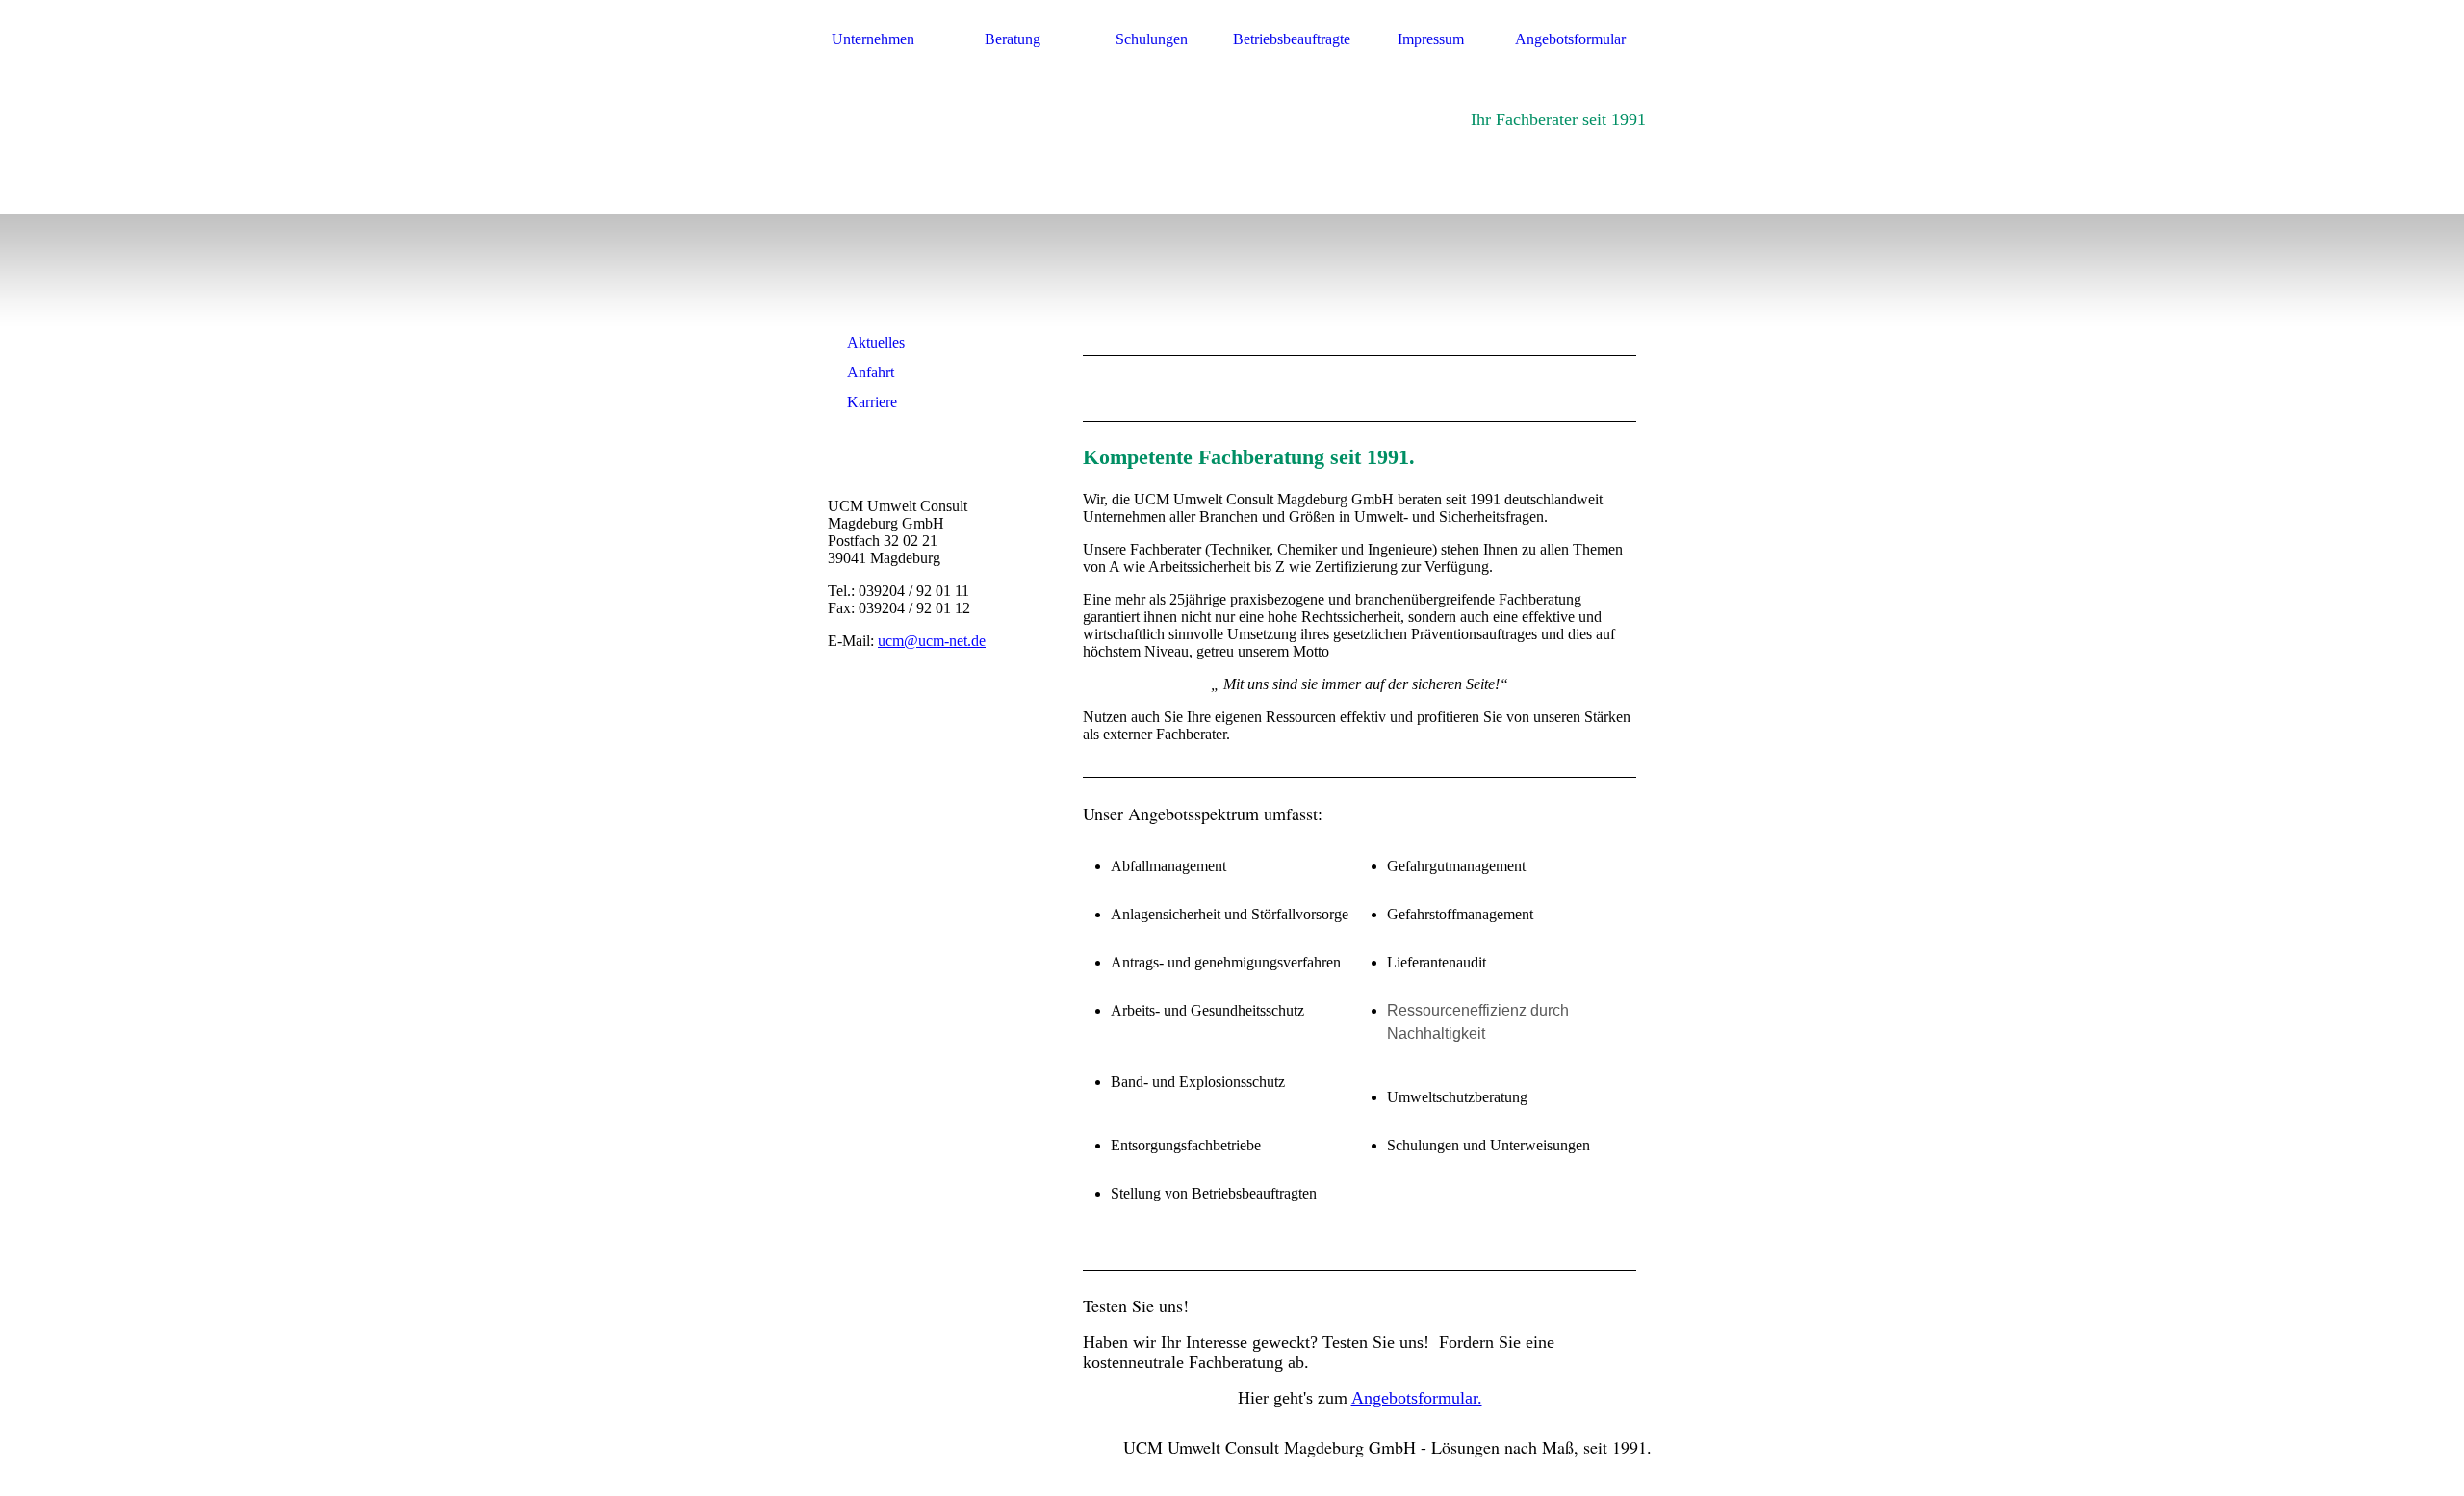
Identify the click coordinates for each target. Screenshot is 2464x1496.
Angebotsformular (1570, 39)
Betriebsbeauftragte (1292, 39)
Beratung (1013, 39)
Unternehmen (873, 39)
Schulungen (1152, 39)
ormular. (1453, 1398)
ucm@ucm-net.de (932, 641)
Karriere (872, 402)
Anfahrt (871, 372)
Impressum (1431, 39)
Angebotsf (1387, 1398)
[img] (936, 219)
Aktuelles (876, 342)
